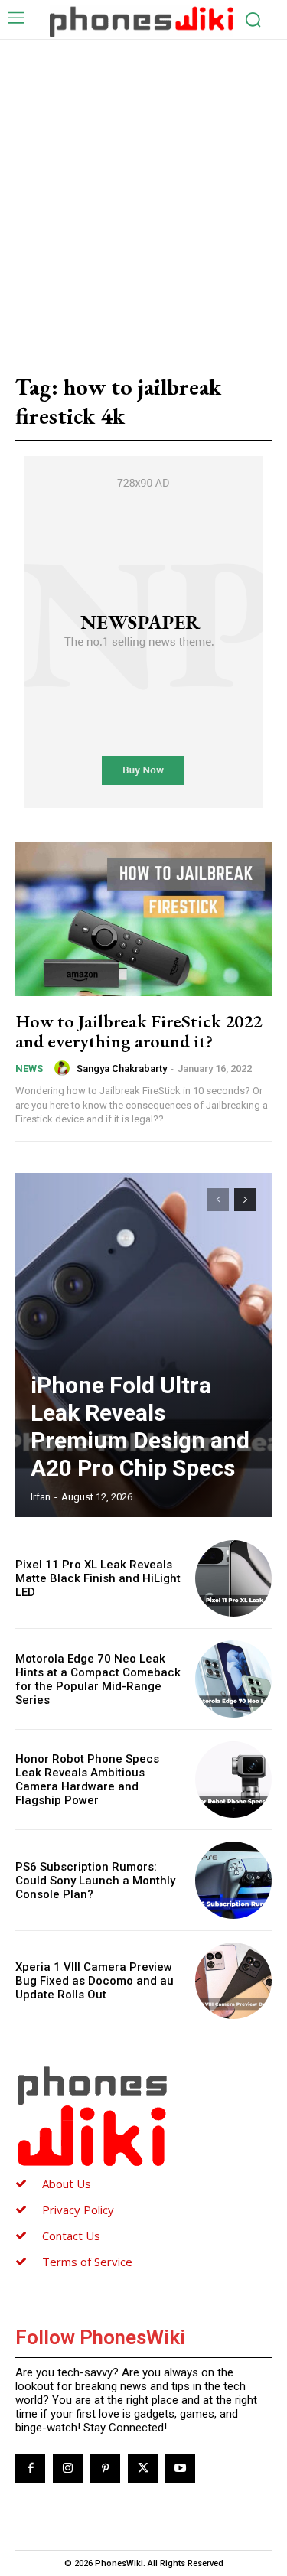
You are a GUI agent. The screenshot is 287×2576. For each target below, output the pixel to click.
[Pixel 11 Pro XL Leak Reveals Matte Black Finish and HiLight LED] (234, 1579)
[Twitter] (143, 2469)
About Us (67, 2184)
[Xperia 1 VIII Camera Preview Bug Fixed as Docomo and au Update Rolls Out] (234, 1981)
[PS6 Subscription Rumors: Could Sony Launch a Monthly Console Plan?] (234, 1880)
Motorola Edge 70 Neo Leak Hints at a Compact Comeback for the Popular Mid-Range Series (98, 1679)
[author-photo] (64, 1068)
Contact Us (71, 2236)
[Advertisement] (143, 191)
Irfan (41, 1497)
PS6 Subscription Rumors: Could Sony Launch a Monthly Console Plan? (95, 1881)
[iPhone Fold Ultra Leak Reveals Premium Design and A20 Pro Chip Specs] (143, 1345)
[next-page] (245, 1200)
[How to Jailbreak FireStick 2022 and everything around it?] (143, 919)
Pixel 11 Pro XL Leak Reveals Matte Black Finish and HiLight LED (98, 1578)
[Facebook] (30, 2469)
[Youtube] (180, 2469)
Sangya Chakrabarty (122, 1068)
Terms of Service (87, 2262)
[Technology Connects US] (142, 21)
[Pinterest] (105, 2469)
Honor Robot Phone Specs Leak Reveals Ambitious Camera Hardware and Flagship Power (87, 1780)
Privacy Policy (78, 2210)
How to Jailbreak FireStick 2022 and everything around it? (139, 1031)
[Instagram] (68, 2469)
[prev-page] (218, 1200)
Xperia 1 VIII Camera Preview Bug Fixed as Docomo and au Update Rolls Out (95, 1981)
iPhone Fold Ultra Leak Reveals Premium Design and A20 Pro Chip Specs (140, 1426)
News (29, 1068)
